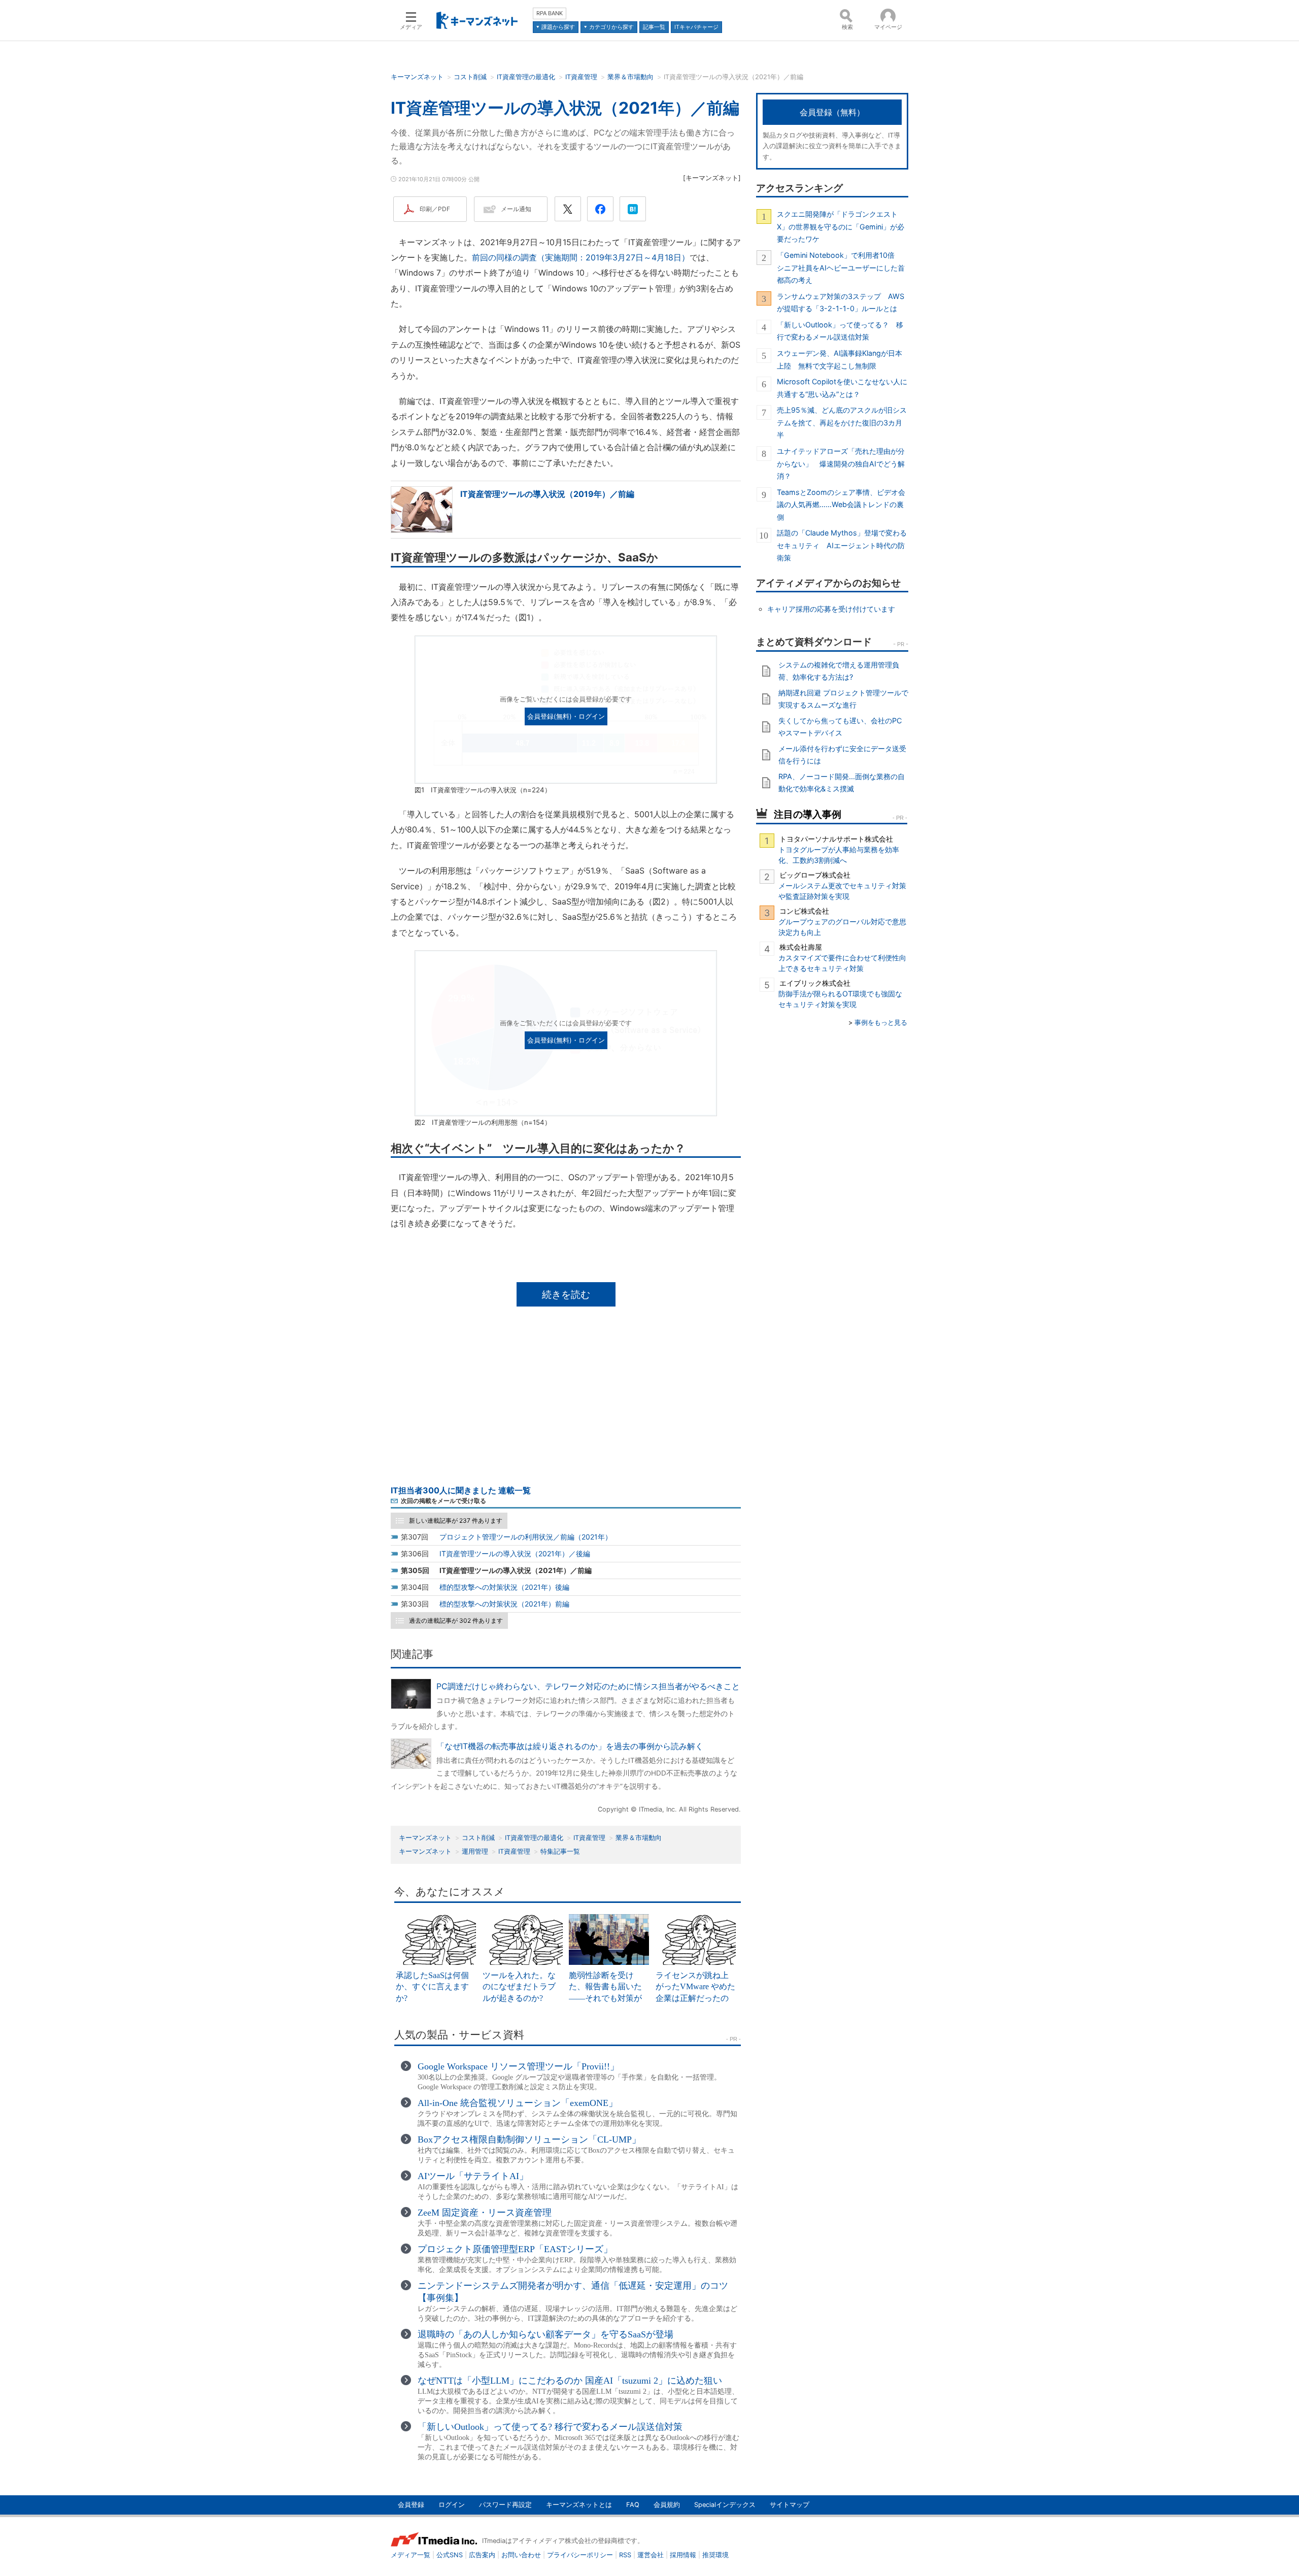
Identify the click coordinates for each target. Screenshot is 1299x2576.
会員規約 (667, 2505)
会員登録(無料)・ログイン (566, 716)
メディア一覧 (411, 2555)
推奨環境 (715, 2555)
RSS (625, 2555)
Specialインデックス (725, 2505)
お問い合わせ (521, 2555)
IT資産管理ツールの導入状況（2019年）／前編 (547, 494)
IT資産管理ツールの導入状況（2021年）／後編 (515, 1553)
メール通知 (516, 209)
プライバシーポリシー (580, 2555)
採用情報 (683, 2555)
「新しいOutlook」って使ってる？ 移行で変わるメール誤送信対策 (840, 331)
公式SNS (450, 2555)
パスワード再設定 (505, 2505)
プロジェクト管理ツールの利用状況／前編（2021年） (526, 1537)
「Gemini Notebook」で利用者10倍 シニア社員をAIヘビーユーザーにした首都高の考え (841, 267)
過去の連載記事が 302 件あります (456, 1620)
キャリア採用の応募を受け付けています (831, 609)
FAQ (633, 2505)
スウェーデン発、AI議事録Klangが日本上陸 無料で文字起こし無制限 (840, 359)
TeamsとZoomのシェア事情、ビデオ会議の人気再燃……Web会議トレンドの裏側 (841, 505)
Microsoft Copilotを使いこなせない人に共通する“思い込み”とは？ (842, 388)
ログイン (452, 2505)
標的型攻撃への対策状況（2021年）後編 (504, 1587)
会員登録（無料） (832, 112)
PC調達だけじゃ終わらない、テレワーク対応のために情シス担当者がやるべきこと (588, 1686)
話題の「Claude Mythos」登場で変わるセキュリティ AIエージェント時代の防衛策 (842, 545)
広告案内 (482, 2555)
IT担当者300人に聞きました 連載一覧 (461, 1490)
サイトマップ (790, 2505)
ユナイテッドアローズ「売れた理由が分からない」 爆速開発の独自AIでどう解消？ (841, 463)
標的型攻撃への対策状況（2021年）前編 (504, 1604)
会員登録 (411, 2505)
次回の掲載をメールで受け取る (443, 1501)
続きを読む (566, 1294)
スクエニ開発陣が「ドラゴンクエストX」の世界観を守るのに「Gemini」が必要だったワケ (841, 226)
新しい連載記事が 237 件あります (456, 1520)
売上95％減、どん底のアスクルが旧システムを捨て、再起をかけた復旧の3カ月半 (842, 422)
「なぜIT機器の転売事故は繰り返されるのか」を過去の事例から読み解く (570, 1746)
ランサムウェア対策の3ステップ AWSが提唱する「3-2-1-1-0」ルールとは (841, 302)
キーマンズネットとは (579, 2505)
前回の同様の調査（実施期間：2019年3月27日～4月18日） (581, 257)
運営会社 (651, 2555)
